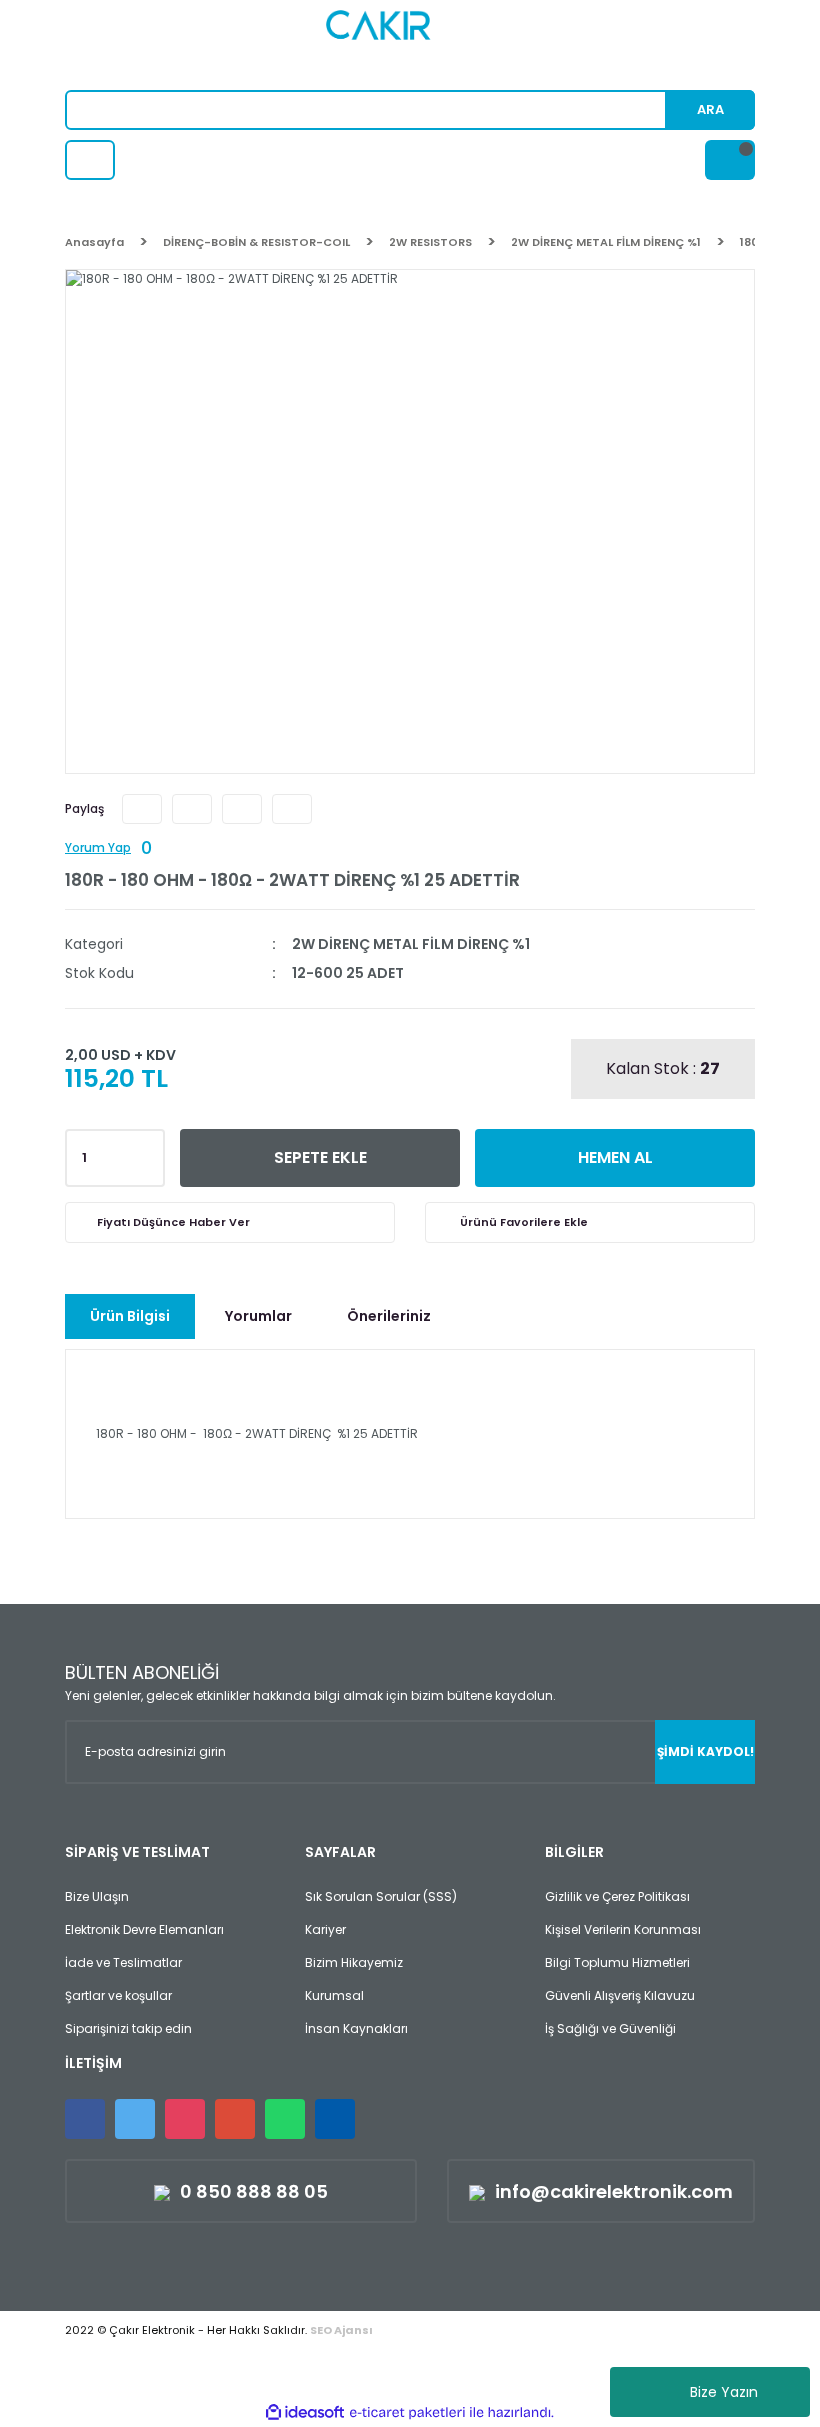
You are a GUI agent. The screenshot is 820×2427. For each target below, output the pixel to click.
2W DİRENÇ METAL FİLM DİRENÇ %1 (411, 944)
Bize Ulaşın (97, 1896)
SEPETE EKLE (320, 1157)
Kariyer (325, 1929)
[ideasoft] (305, 2412)
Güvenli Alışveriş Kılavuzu (620, 1995)
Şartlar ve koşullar (118, 1995)
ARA (710, 109)
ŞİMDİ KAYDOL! (705, 1751)
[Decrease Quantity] (146, 1164)
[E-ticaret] (407, 2413)
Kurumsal (334, 1995)
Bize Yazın (724, 2392)
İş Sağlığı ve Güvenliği (610, 2028)
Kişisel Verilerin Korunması (623, 1929)
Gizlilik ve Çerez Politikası (617, 1896)
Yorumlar (258, 1316)
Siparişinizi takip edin (128, 2028)
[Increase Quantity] (146, 1152)
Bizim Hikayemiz (354, 1962)
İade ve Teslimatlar (123, 1962)
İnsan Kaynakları (356, 2028)
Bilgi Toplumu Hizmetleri (617, 1962)
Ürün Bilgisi (130, 1316)
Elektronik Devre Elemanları (144, 1929)
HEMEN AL (615, 1157)
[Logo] (410, 45)
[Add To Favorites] (590, 1222)
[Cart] (730, 160)
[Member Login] (90, 160)
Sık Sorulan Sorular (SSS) (381, 1896)
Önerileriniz (389, 1316)
